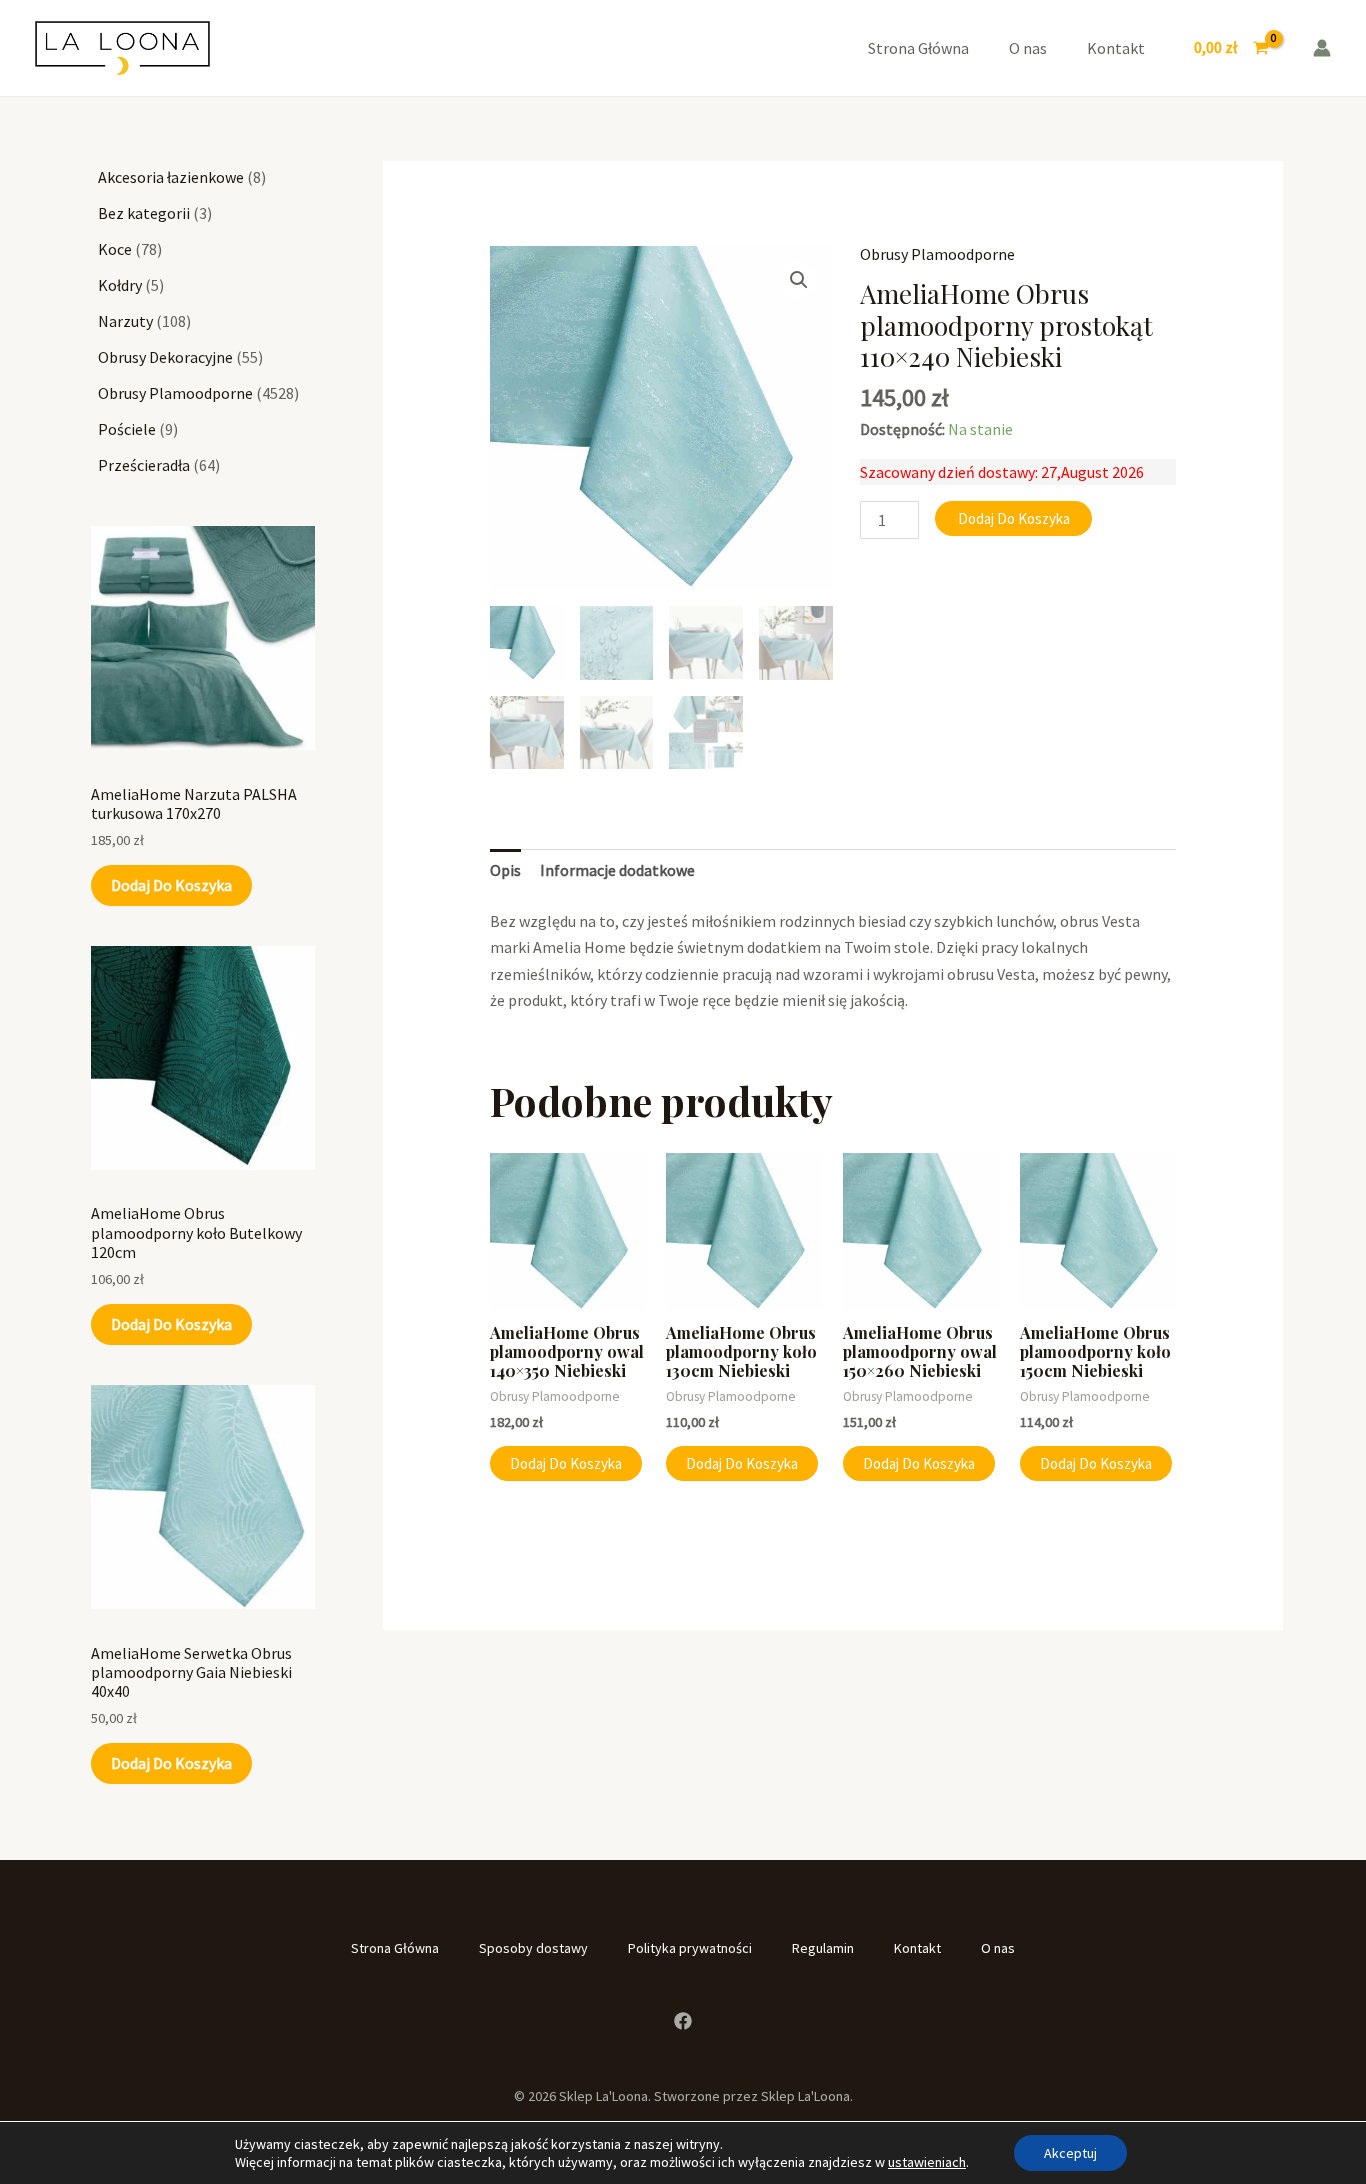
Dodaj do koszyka (171, 885)
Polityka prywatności (690, 1948)
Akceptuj (1070, 2153)
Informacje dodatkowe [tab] (617, 870)
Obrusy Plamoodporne (937, 254)
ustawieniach (927, 2162)
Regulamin (823, 1948)
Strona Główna (918, 48)
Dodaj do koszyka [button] (566, 1463)
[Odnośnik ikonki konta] (1322, 48)
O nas (1028, 48)
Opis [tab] (505, 870)
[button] (799, 280)
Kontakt (1116, 48)
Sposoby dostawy (533, 1948)
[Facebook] (683, 2021)
